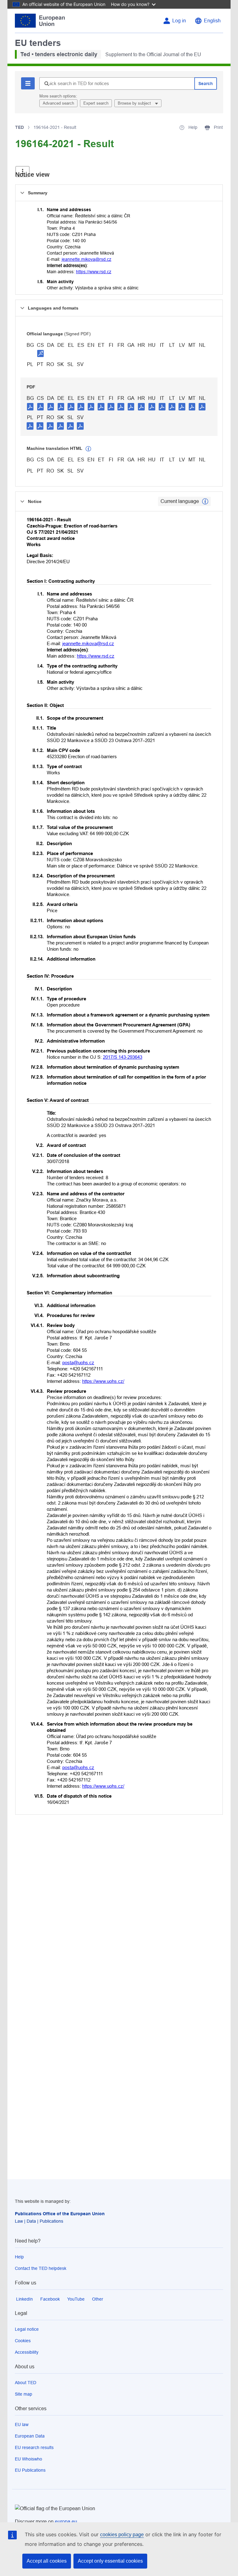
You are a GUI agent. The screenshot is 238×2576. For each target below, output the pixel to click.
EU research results (34, 2447)
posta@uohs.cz (78, 1363)
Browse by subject (135, 103)
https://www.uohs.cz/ (103, 1381)
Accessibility (27, 2352)
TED (20, 127)
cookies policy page (122, 2535)
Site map (24, 2394)
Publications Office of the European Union (60, 2214)
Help (19, 2257)
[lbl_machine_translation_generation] (88, 449)
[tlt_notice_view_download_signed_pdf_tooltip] (41, 353)
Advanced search (58, 103)
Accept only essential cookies (110, 2561)
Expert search (96, 103)
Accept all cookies (47, 2561)
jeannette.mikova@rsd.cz (86, 259)
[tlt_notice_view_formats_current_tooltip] (205, 501)
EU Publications (30, 2470)
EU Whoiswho (29, 2459)
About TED (26, 2383)
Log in (179, 21)
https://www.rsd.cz (94, 272)
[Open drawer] (22, 172)
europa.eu (66, 2522)
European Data (30, 2436)
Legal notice (27, 2329)
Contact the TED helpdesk (41, 2268)
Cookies (23, 2341)
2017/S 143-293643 (123, 1057)
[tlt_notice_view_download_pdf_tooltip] (30, 406)
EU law (22, 2424)
